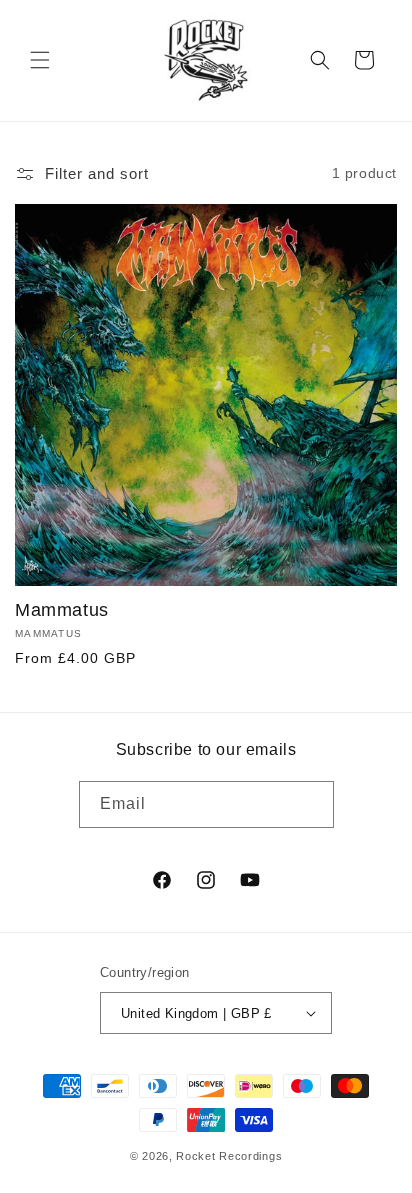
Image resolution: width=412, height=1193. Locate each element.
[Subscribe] (311, 804)
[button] (40, 60)
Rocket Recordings (229, 1156)
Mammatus (62, 610)
